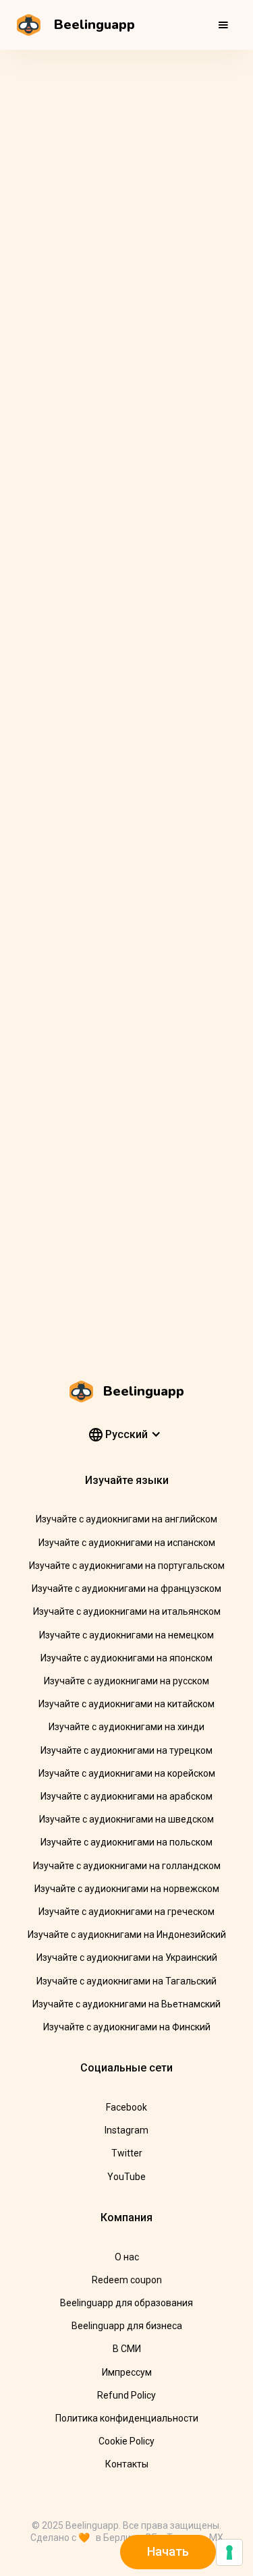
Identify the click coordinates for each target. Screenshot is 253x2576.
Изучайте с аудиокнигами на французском (126, 1588)
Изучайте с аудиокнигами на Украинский (127, 1957)
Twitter (127, 2153)
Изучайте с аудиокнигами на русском (126, 1681)
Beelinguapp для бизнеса (127, 2326)
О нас (127, 2257)
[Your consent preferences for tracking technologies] (229, 2552)
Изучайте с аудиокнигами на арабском (126, 1796)
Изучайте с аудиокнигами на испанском (127, 1543)
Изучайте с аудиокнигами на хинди (126, 1727)
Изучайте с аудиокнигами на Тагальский (126, 1981)
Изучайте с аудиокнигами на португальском (127, 1566)
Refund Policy (126, 2395)
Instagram (126, 2130)
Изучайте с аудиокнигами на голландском (127, 1866)
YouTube (126, 2177)
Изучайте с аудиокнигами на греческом (126, 1912)
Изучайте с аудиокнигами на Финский (127, 2027)
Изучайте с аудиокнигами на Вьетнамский (126, 2004)
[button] (223, 25)
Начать (168, 2551)
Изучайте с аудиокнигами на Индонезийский (127, 1935)
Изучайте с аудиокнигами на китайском (126, 1704)
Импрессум (127, 2372)
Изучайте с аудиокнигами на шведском (126, 1819)
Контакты (127, 2464)
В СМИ (127, 2349)
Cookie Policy (126, 2441)
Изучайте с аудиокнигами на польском (126, 1842)
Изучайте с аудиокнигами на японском (126, 1658)
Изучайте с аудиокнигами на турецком (126, 1750)
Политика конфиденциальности (127, 2418)
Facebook (126, 2107)
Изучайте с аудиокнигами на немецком (126, 1635)
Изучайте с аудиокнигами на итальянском (127, 1611)
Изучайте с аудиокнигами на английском (126, 1519)
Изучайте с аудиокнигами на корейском (127, 1773)
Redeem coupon (127, 2280)
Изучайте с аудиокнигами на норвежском (127, 1889)
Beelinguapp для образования (126, 2303)
